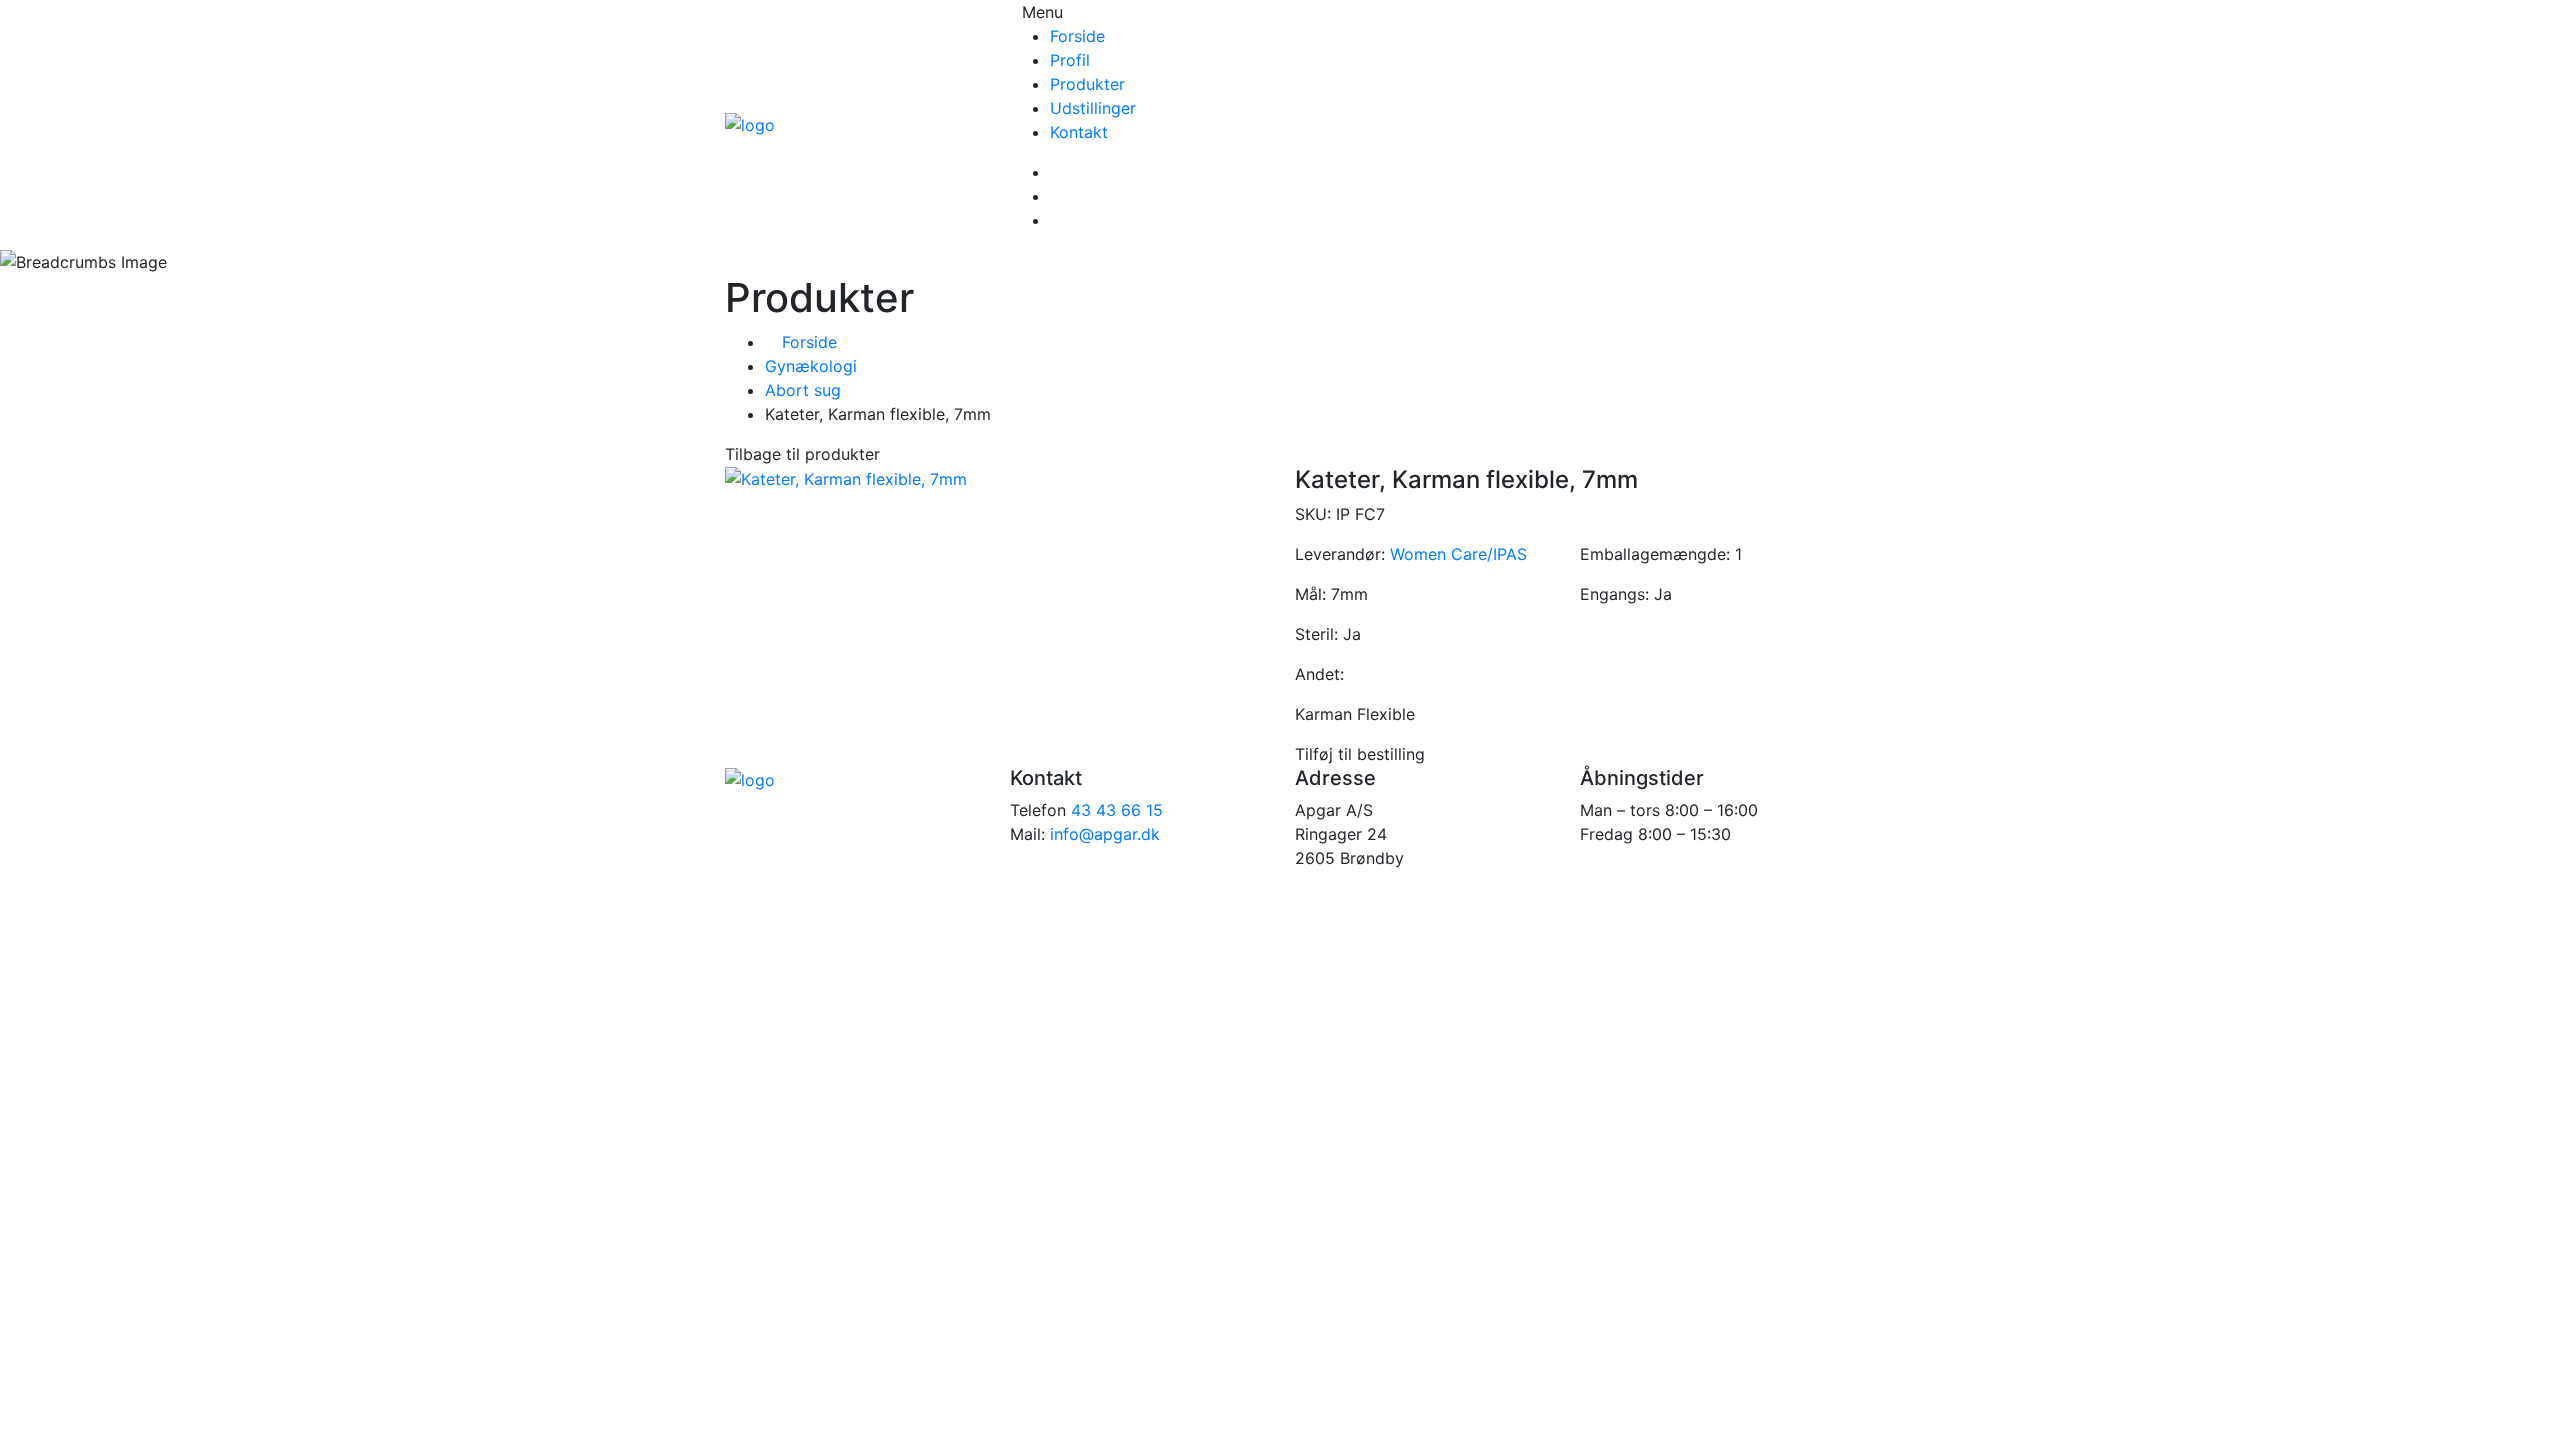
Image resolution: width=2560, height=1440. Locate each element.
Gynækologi (811, 366)
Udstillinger (1093, 108)
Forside (1077, 36)
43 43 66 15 (1117, 810)
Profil (1070, 60)
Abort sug (803, 390)
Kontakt (1079, 132)
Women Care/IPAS (1458, 554)
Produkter (1087, 84)
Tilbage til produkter (802, 454)
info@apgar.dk (1105, 834)
